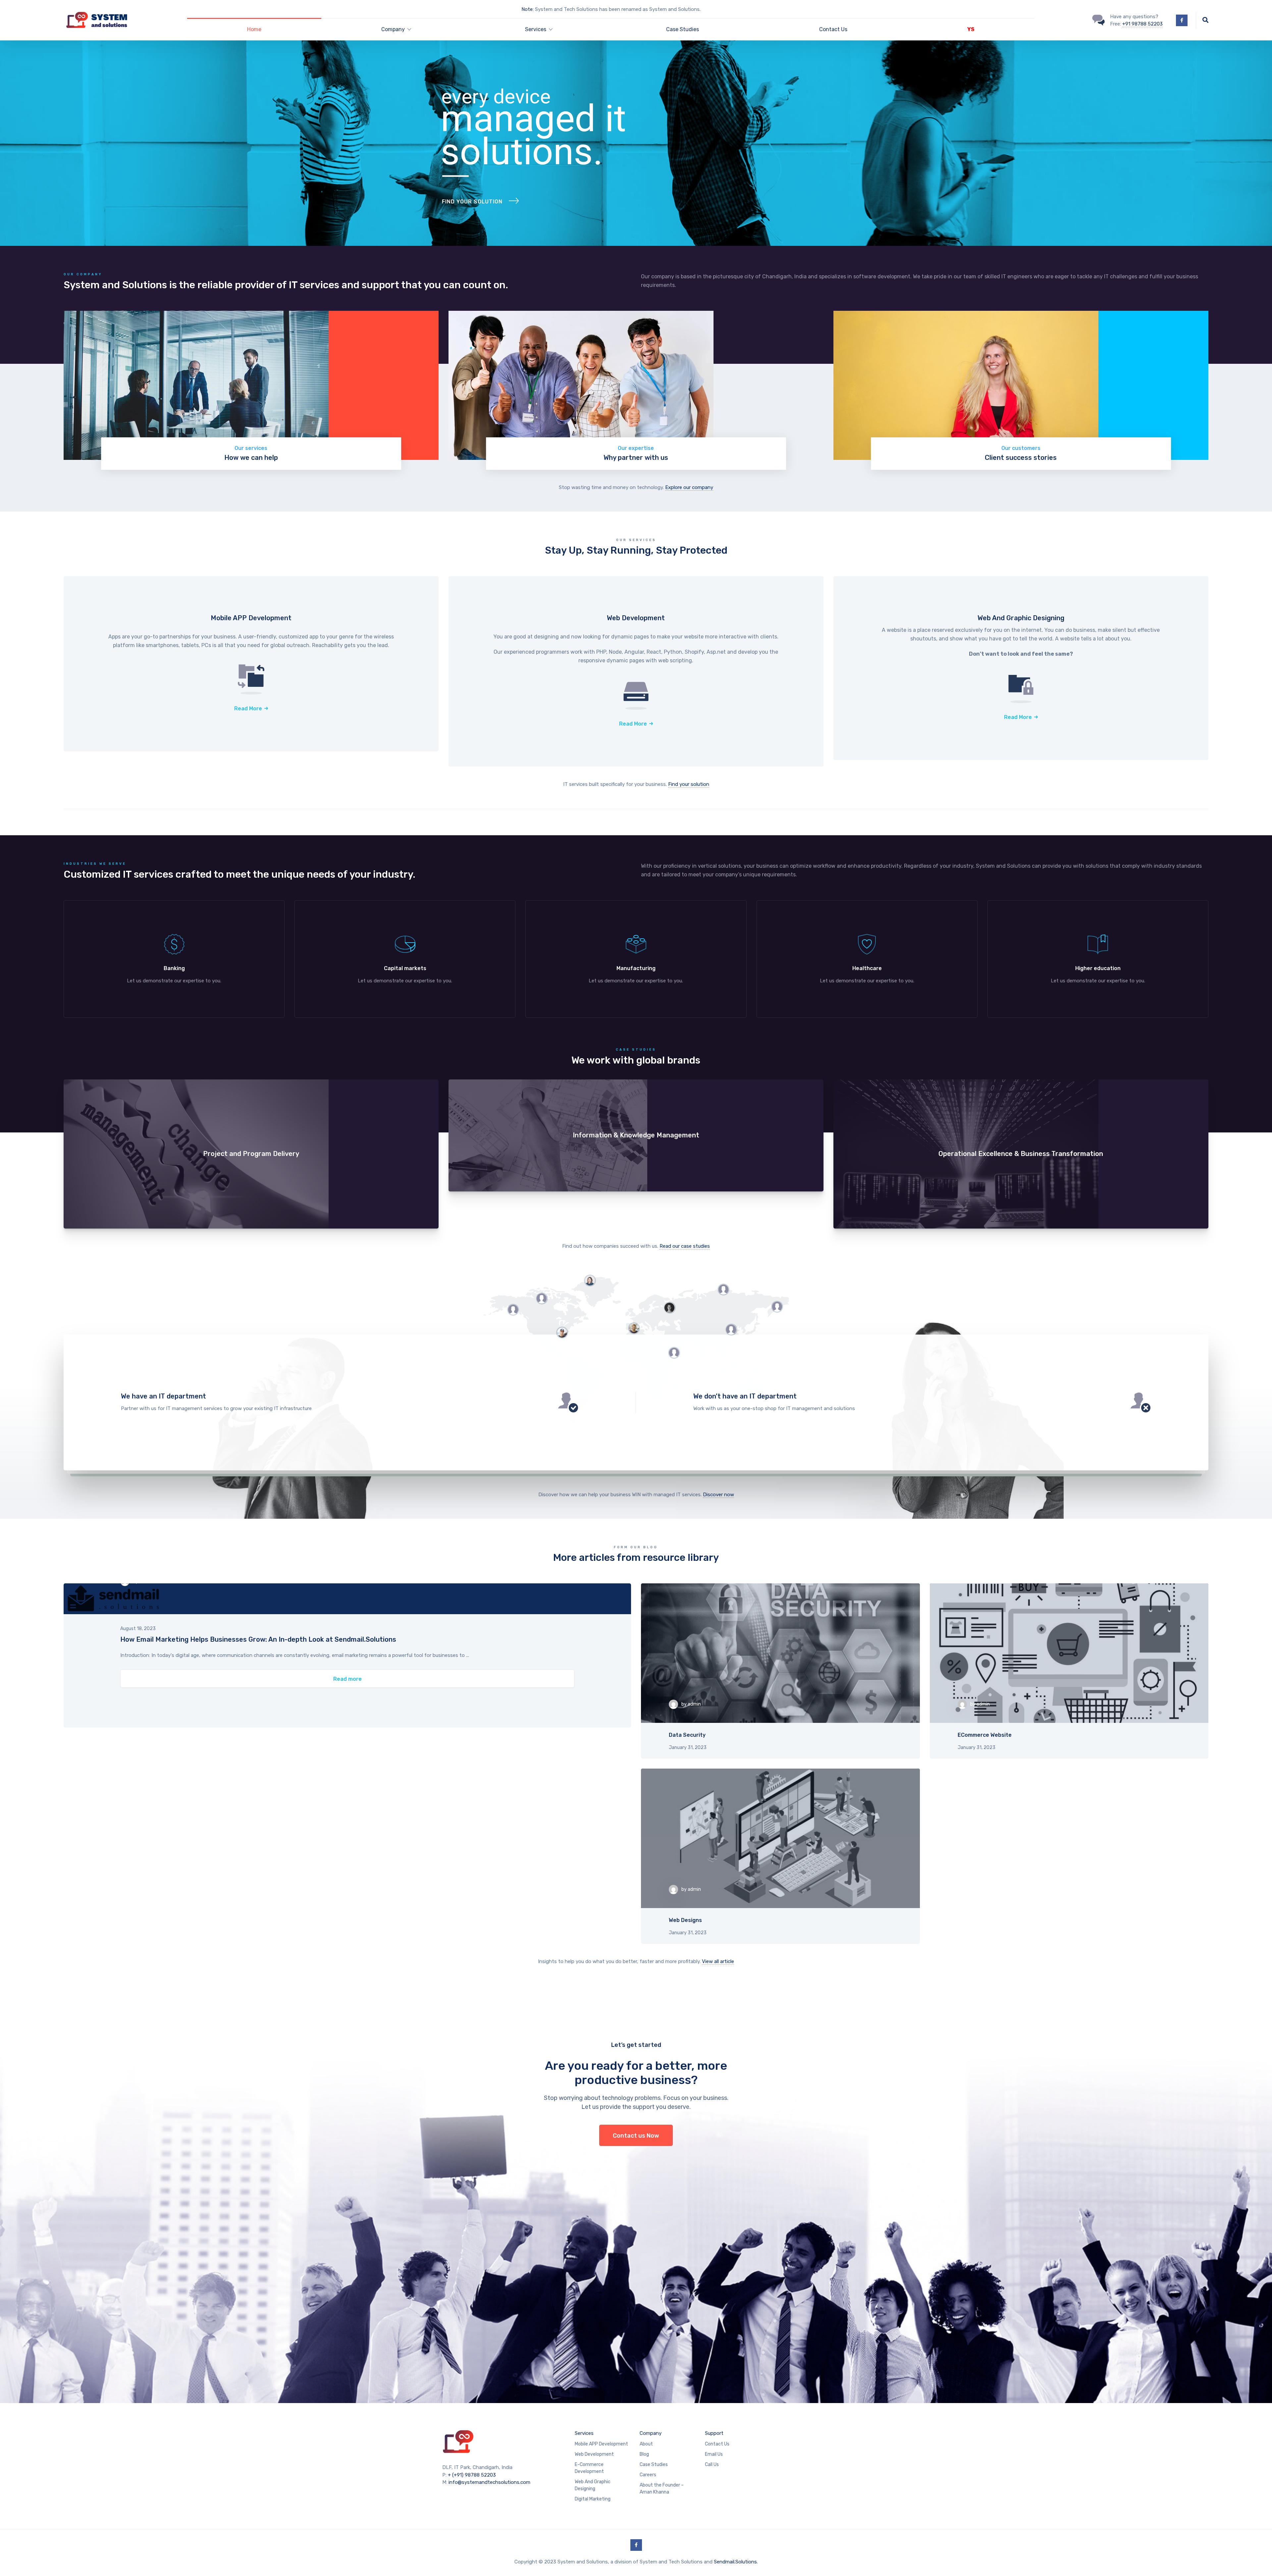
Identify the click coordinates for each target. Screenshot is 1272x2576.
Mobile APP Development (601, 2444)
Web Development (594, 2454)
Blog (644, 2454)
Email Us (714, 2454)
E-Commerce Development (589, 2468)
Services (584, 2433)
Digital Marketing (593, 2499)
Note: (528, 9)
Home (254, 29)
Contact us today (350, 1402)
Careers (648, 2475)
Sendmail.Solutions (735, 2562)
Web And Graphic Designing (593, 2485)
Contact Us (833, 29)
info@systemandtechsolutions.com (489, 2482)
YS (971, 29)
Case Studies (683, 29)
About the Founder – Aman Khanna (662, 2489)
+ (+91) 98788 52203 (472, 2475)
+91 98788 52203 (1142, 24)
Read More (248, 709)
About (646, 2444)
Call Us (712, 2465)
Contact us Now (636, 2136)
